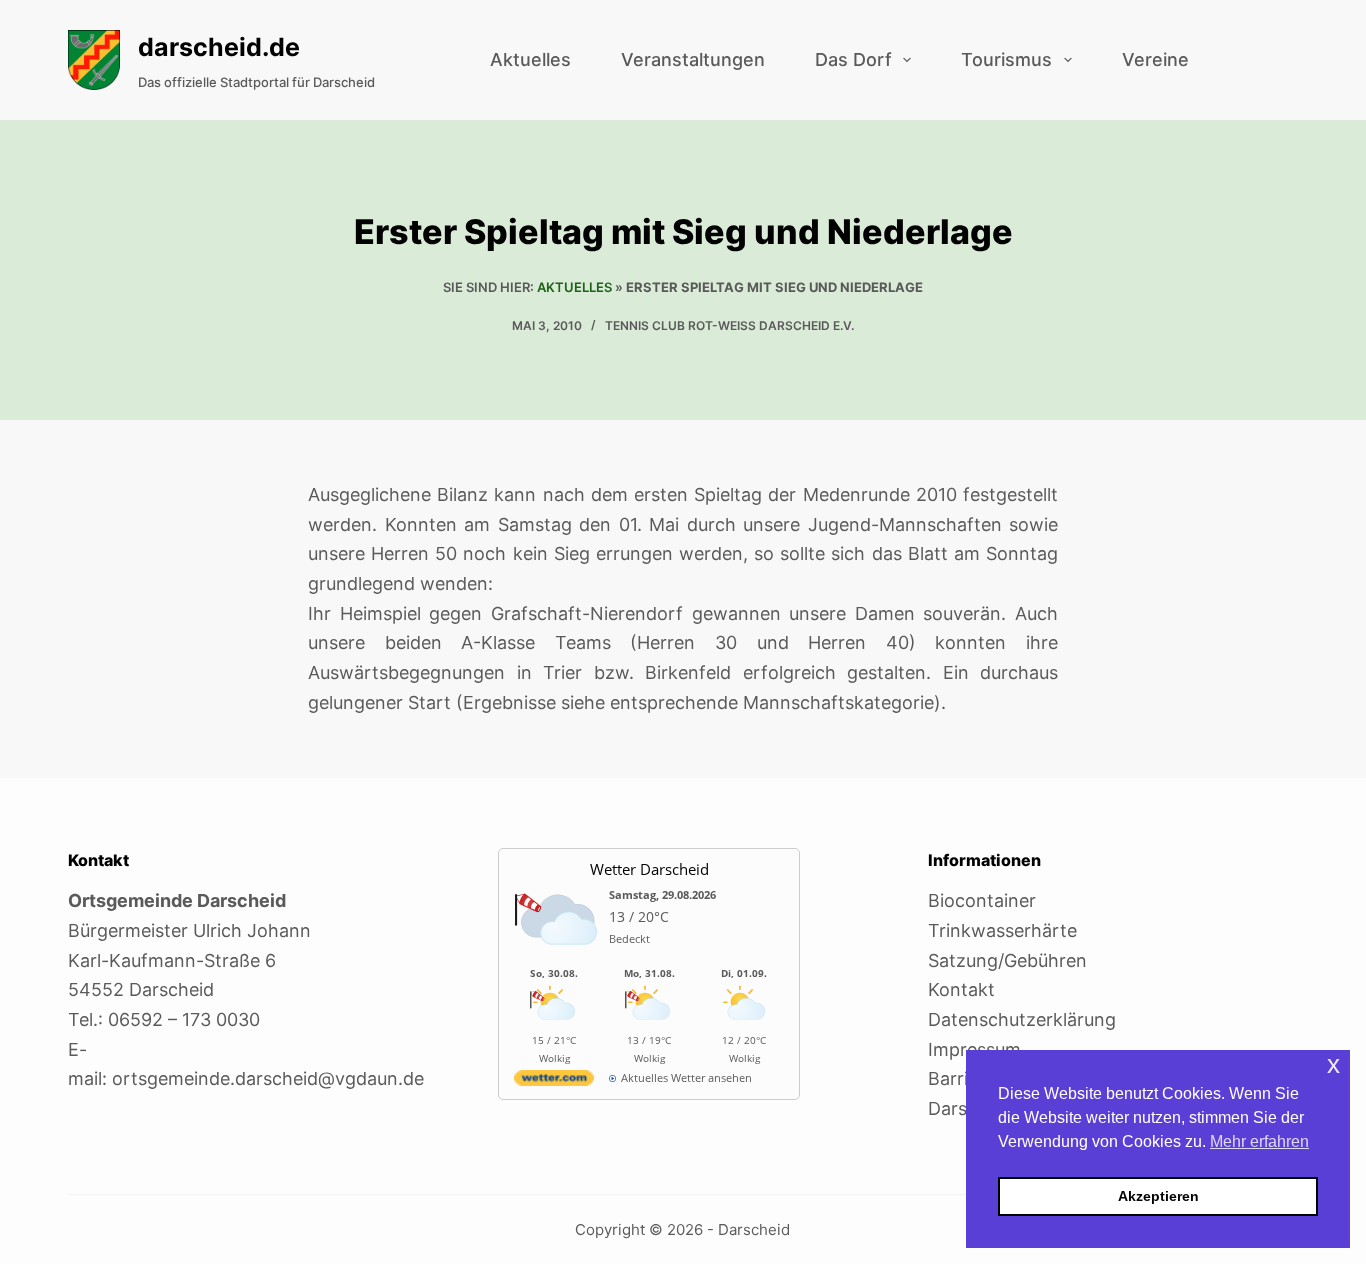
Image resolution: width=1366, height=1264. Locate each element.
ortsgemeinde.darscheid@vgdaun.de (268, 1078)
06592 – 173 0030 (184, 1019)
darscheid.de (219, 47)
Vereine (1155, 59)
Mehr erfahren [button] (1259, 1141)
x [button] (1333, 1064)
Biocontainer (982, 900)
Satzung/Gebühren (1007, 960)
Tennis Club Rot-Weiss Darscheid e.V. (729, 325)
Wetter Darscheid (649, 869)
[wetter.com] (554, 1081)
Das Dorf (853, 59)
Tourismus (1006, 59)
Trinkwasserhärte (1002, 930)
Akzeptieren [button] (1158, 1196)
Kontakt (961, 989)
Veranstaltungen (693, 59)
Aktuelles (530, 59)
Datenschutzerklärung (1022, 1019)
